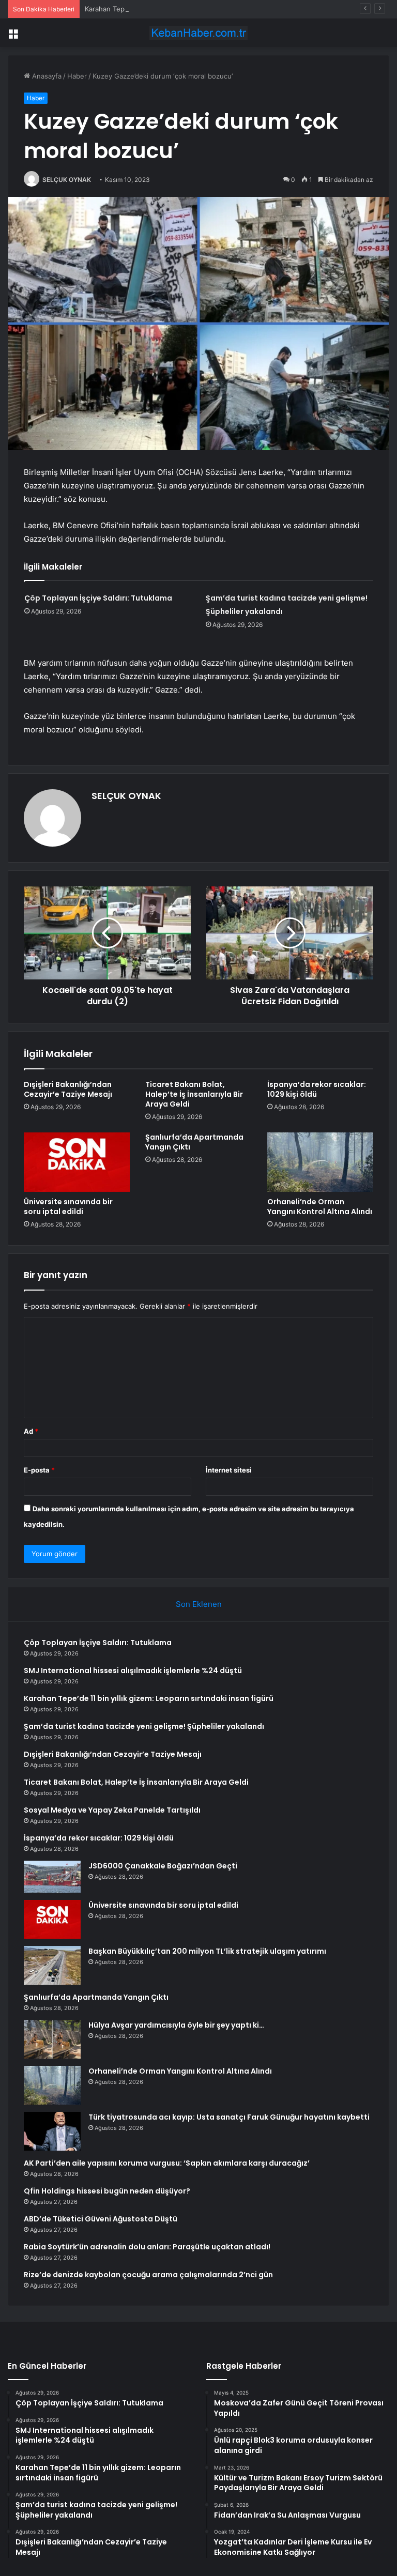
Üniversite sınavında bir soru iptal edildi (68, 1207)
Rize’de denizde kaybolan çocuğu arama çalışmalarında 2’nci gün (148, 2275)
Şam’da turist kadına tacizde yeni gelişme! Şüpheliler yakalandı (144, 1726)
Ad (31, 1431)
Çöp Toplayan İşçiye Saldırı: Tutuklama (98, 598)
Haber (77, 76)
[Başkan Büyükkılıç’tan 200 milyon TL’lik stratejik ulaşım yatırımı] (52, 1965)
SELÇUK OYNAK (67, 180)
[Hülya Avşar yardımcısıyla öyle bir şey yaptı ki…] (52, 2039)
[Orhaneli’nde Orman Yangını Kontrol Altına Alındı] (320, 1162)
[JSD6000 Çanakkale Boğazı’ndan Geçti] (52, 1877)
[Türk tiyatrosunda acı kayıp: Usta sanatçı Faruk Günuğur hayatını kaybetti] (52, 2131)
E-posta (39, 1470)
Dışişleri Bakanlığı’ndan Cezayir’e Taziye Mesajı (68, 1089)
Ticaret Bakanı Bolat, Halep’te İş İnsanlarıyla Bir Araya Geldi (194, 1094)
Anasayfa (46, 76)
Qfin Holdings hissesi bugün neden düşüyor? (107, 2191)
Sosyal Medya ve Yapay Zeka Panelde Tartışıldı (112, 1810)
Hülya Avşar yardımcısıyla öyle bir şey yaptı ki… (176, 2025)
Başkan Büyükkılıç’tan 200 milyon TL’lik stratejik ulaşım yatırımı (207, 1951)
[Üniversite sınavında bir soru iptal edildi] (77, 1162)
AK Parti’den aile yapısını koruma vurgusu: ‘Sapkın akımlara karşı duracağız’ (167, 2163)
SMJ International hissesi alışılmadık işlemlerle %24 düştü (133, 1670)
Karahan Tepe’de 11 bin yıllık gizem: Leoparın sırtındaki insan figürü (191, 9)
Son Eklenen (199, 1604)
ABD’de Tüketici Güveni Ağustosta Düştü (101, 2219)
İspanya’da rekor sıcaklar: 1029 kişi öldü (317, 1089)
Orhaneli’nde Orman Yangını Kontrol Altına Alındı (320, 1207)
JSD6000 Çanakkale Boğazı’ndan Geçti (163, 1866)
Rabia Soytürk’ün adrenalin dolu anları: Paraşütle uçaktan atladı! (147, 2247)
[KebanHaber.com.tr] (198, 33)
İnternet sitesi (229, 1470)
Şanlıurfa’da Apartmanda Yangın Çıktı (194, 1142)
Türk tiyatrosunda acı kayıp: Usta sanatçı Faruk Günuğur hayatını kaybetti (229, 2117)
